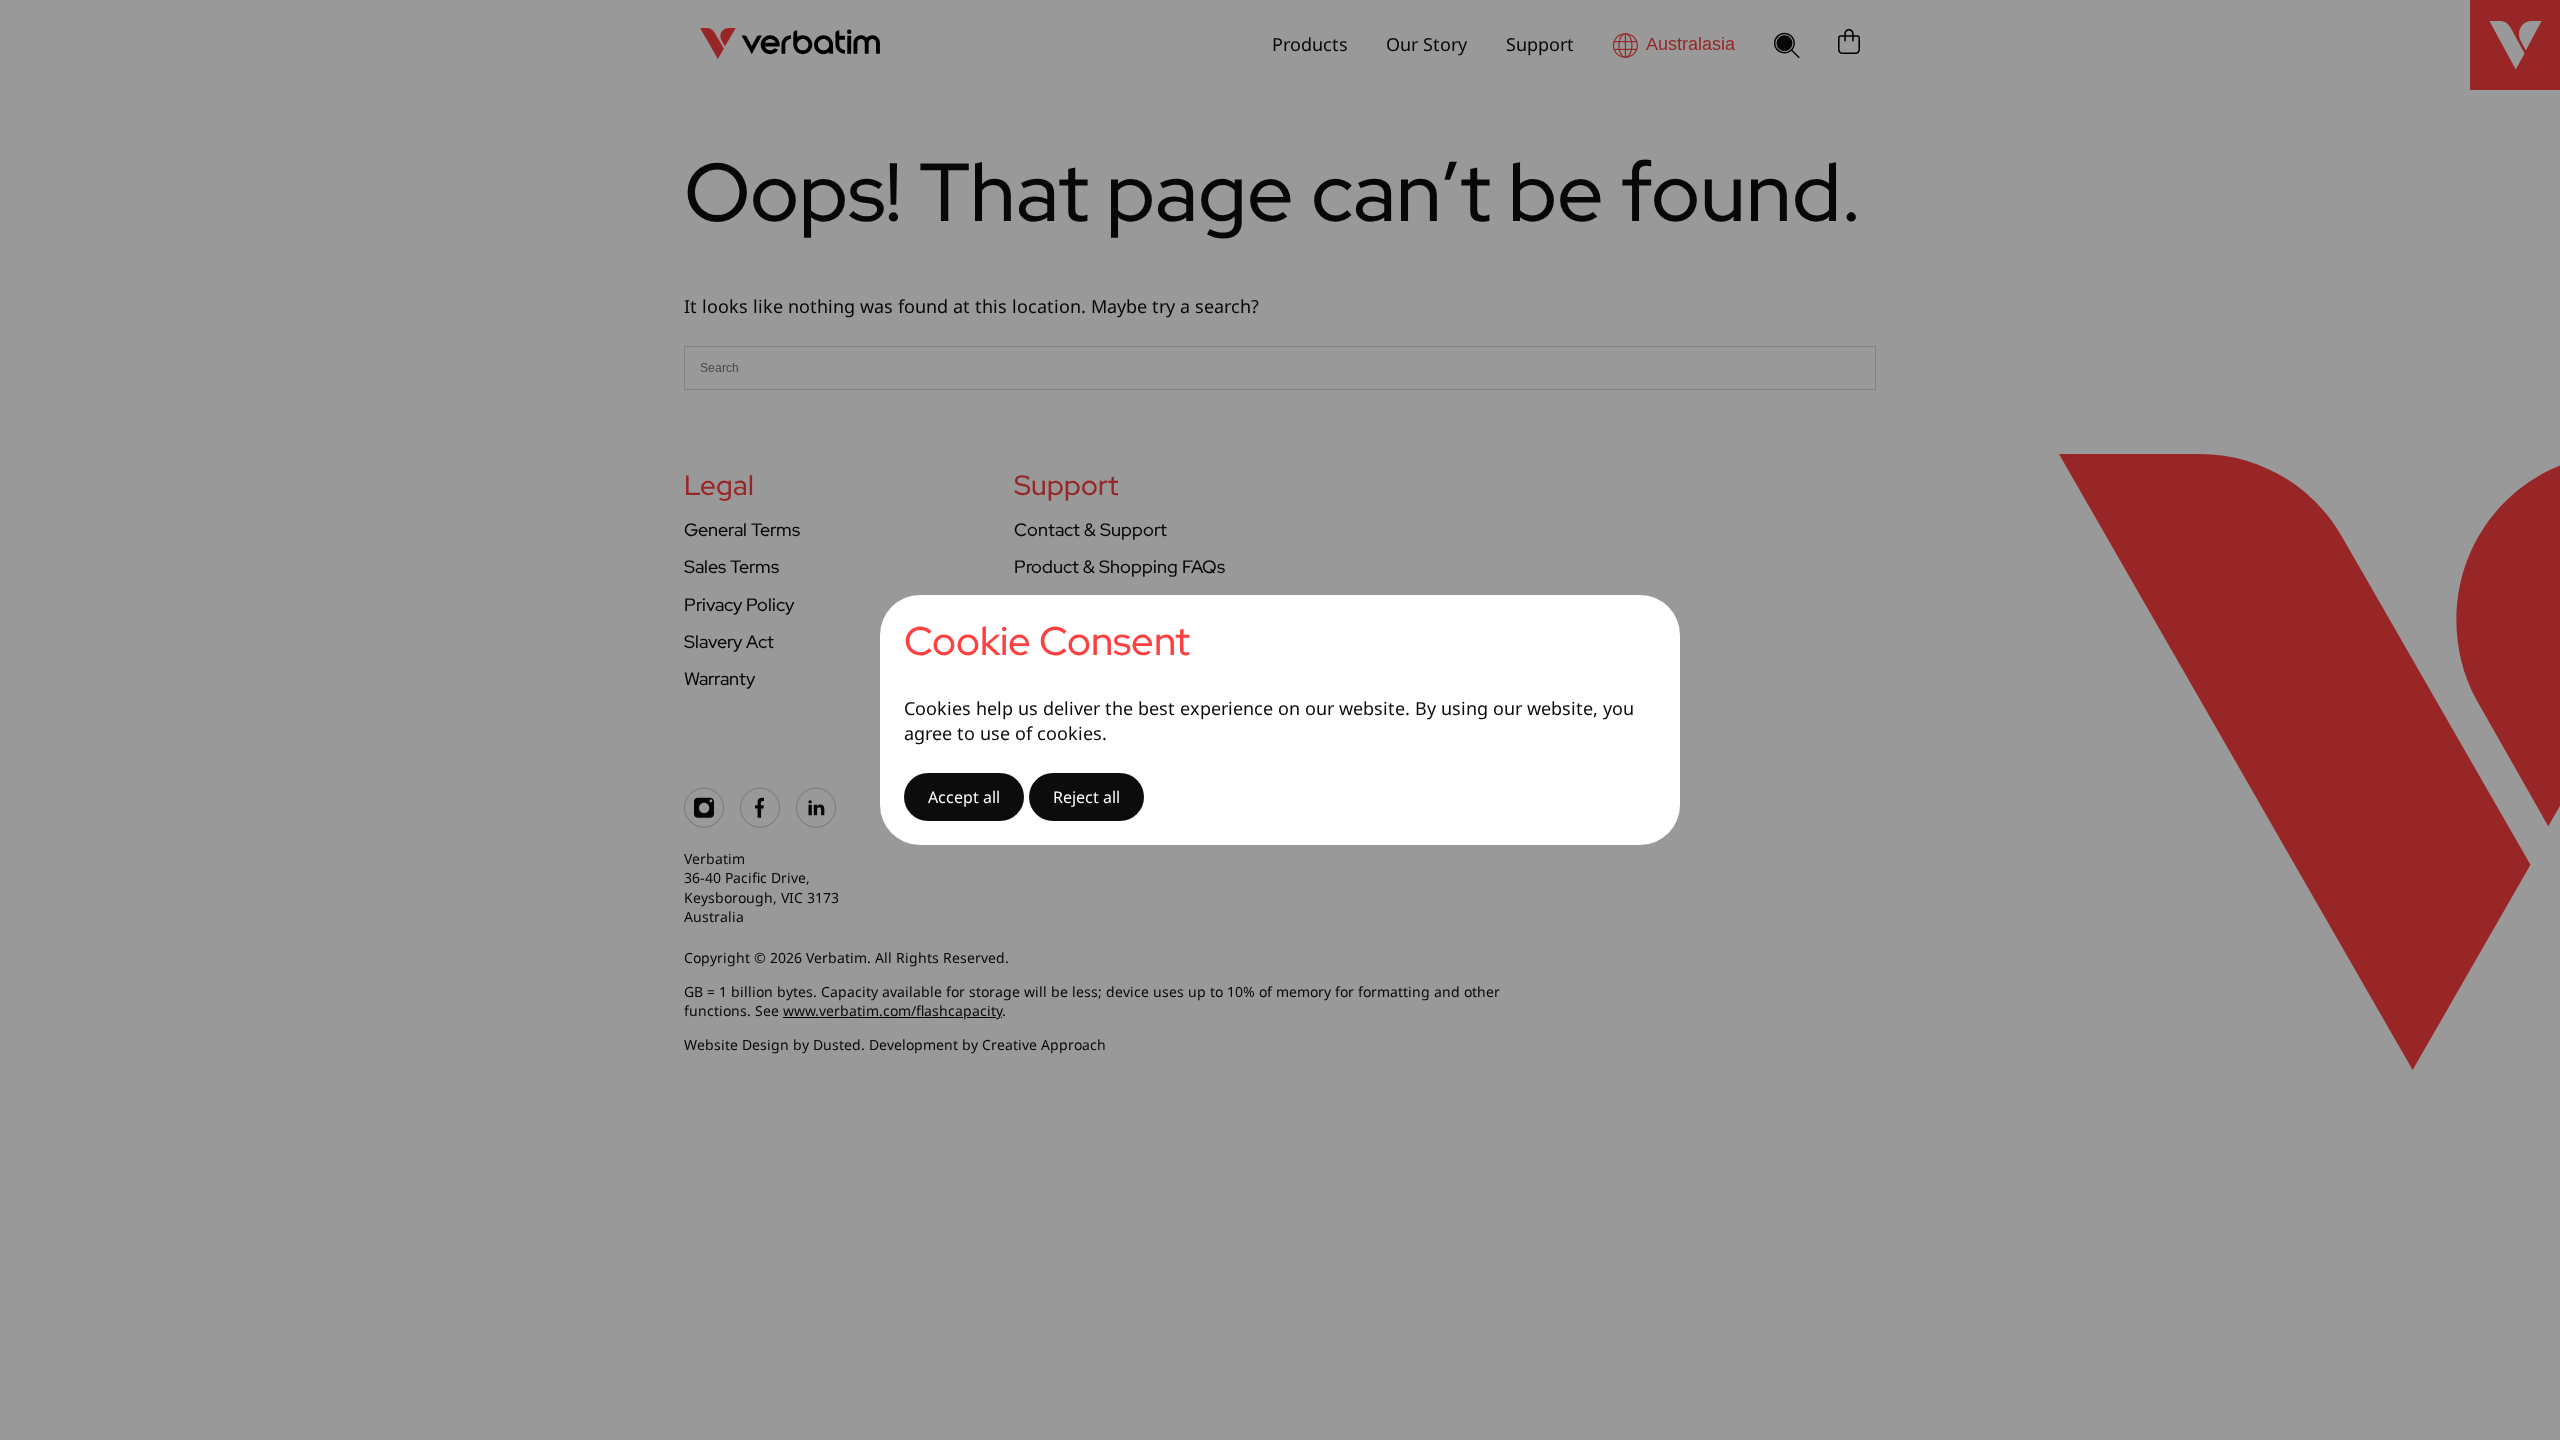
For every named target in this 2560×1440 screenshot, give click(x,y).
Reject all (1086, 797)
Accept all (964, 797)
